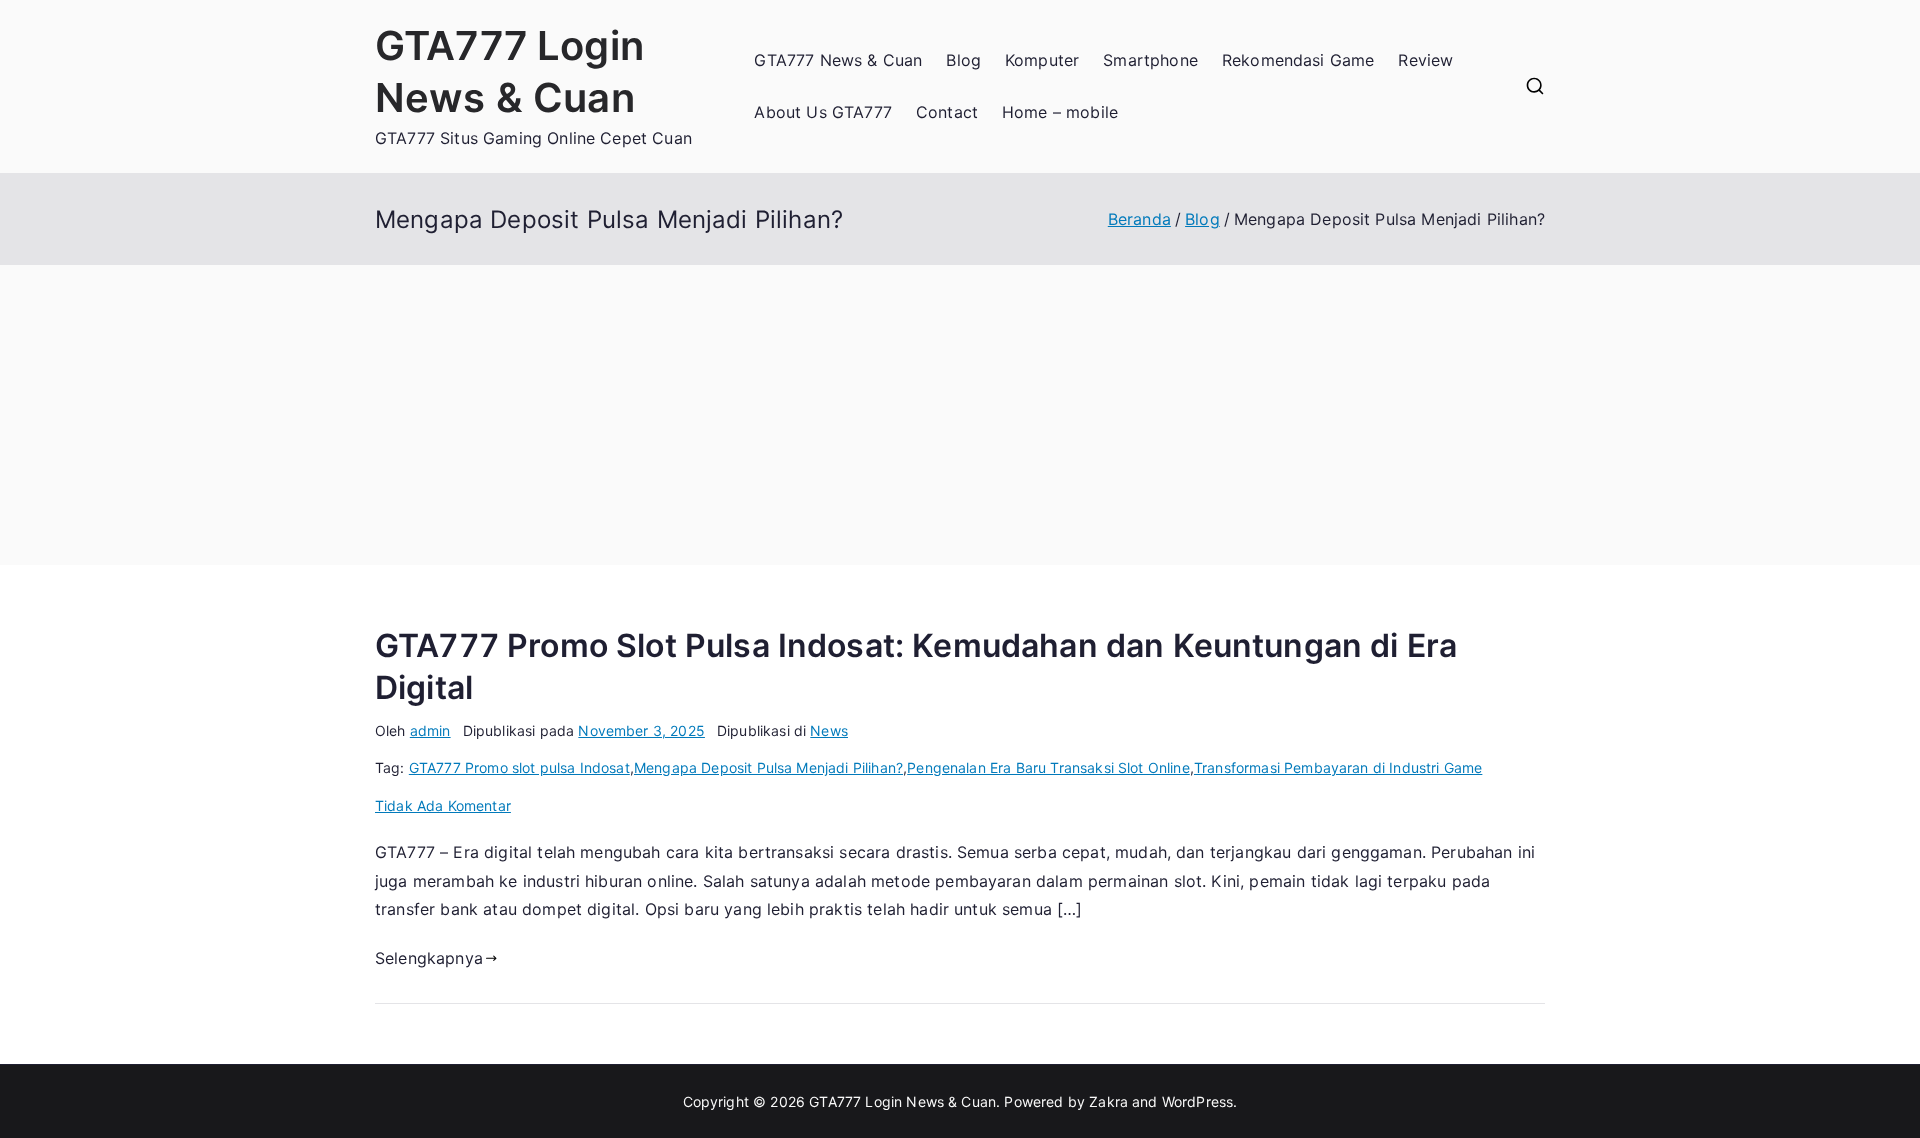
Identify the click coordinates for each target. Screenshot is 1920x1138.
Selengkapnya (429, 958)
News (829, 730)
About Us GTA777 (822, 112)
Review (1425, 60)
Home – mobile (1060, 112)
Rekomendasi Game (1298, 60)
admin (430, 730)
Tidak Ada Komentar (443, 805)
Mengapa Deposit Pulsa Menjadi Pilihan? (768, 767)
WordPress (1197, 1101)
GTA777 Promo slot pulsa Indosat (519, 767)
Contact (947, 112)
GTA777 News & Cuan (838, 60)
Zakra (1108, 1101)
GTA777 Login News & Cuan (902, 1101)
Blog (963, 60)
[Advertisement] (960, 415)
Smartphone (1150, 60)
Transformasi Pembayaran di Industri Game (1338, 767)
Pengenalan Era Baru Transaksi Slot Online (1048, 767)
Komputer (1042, 60)
